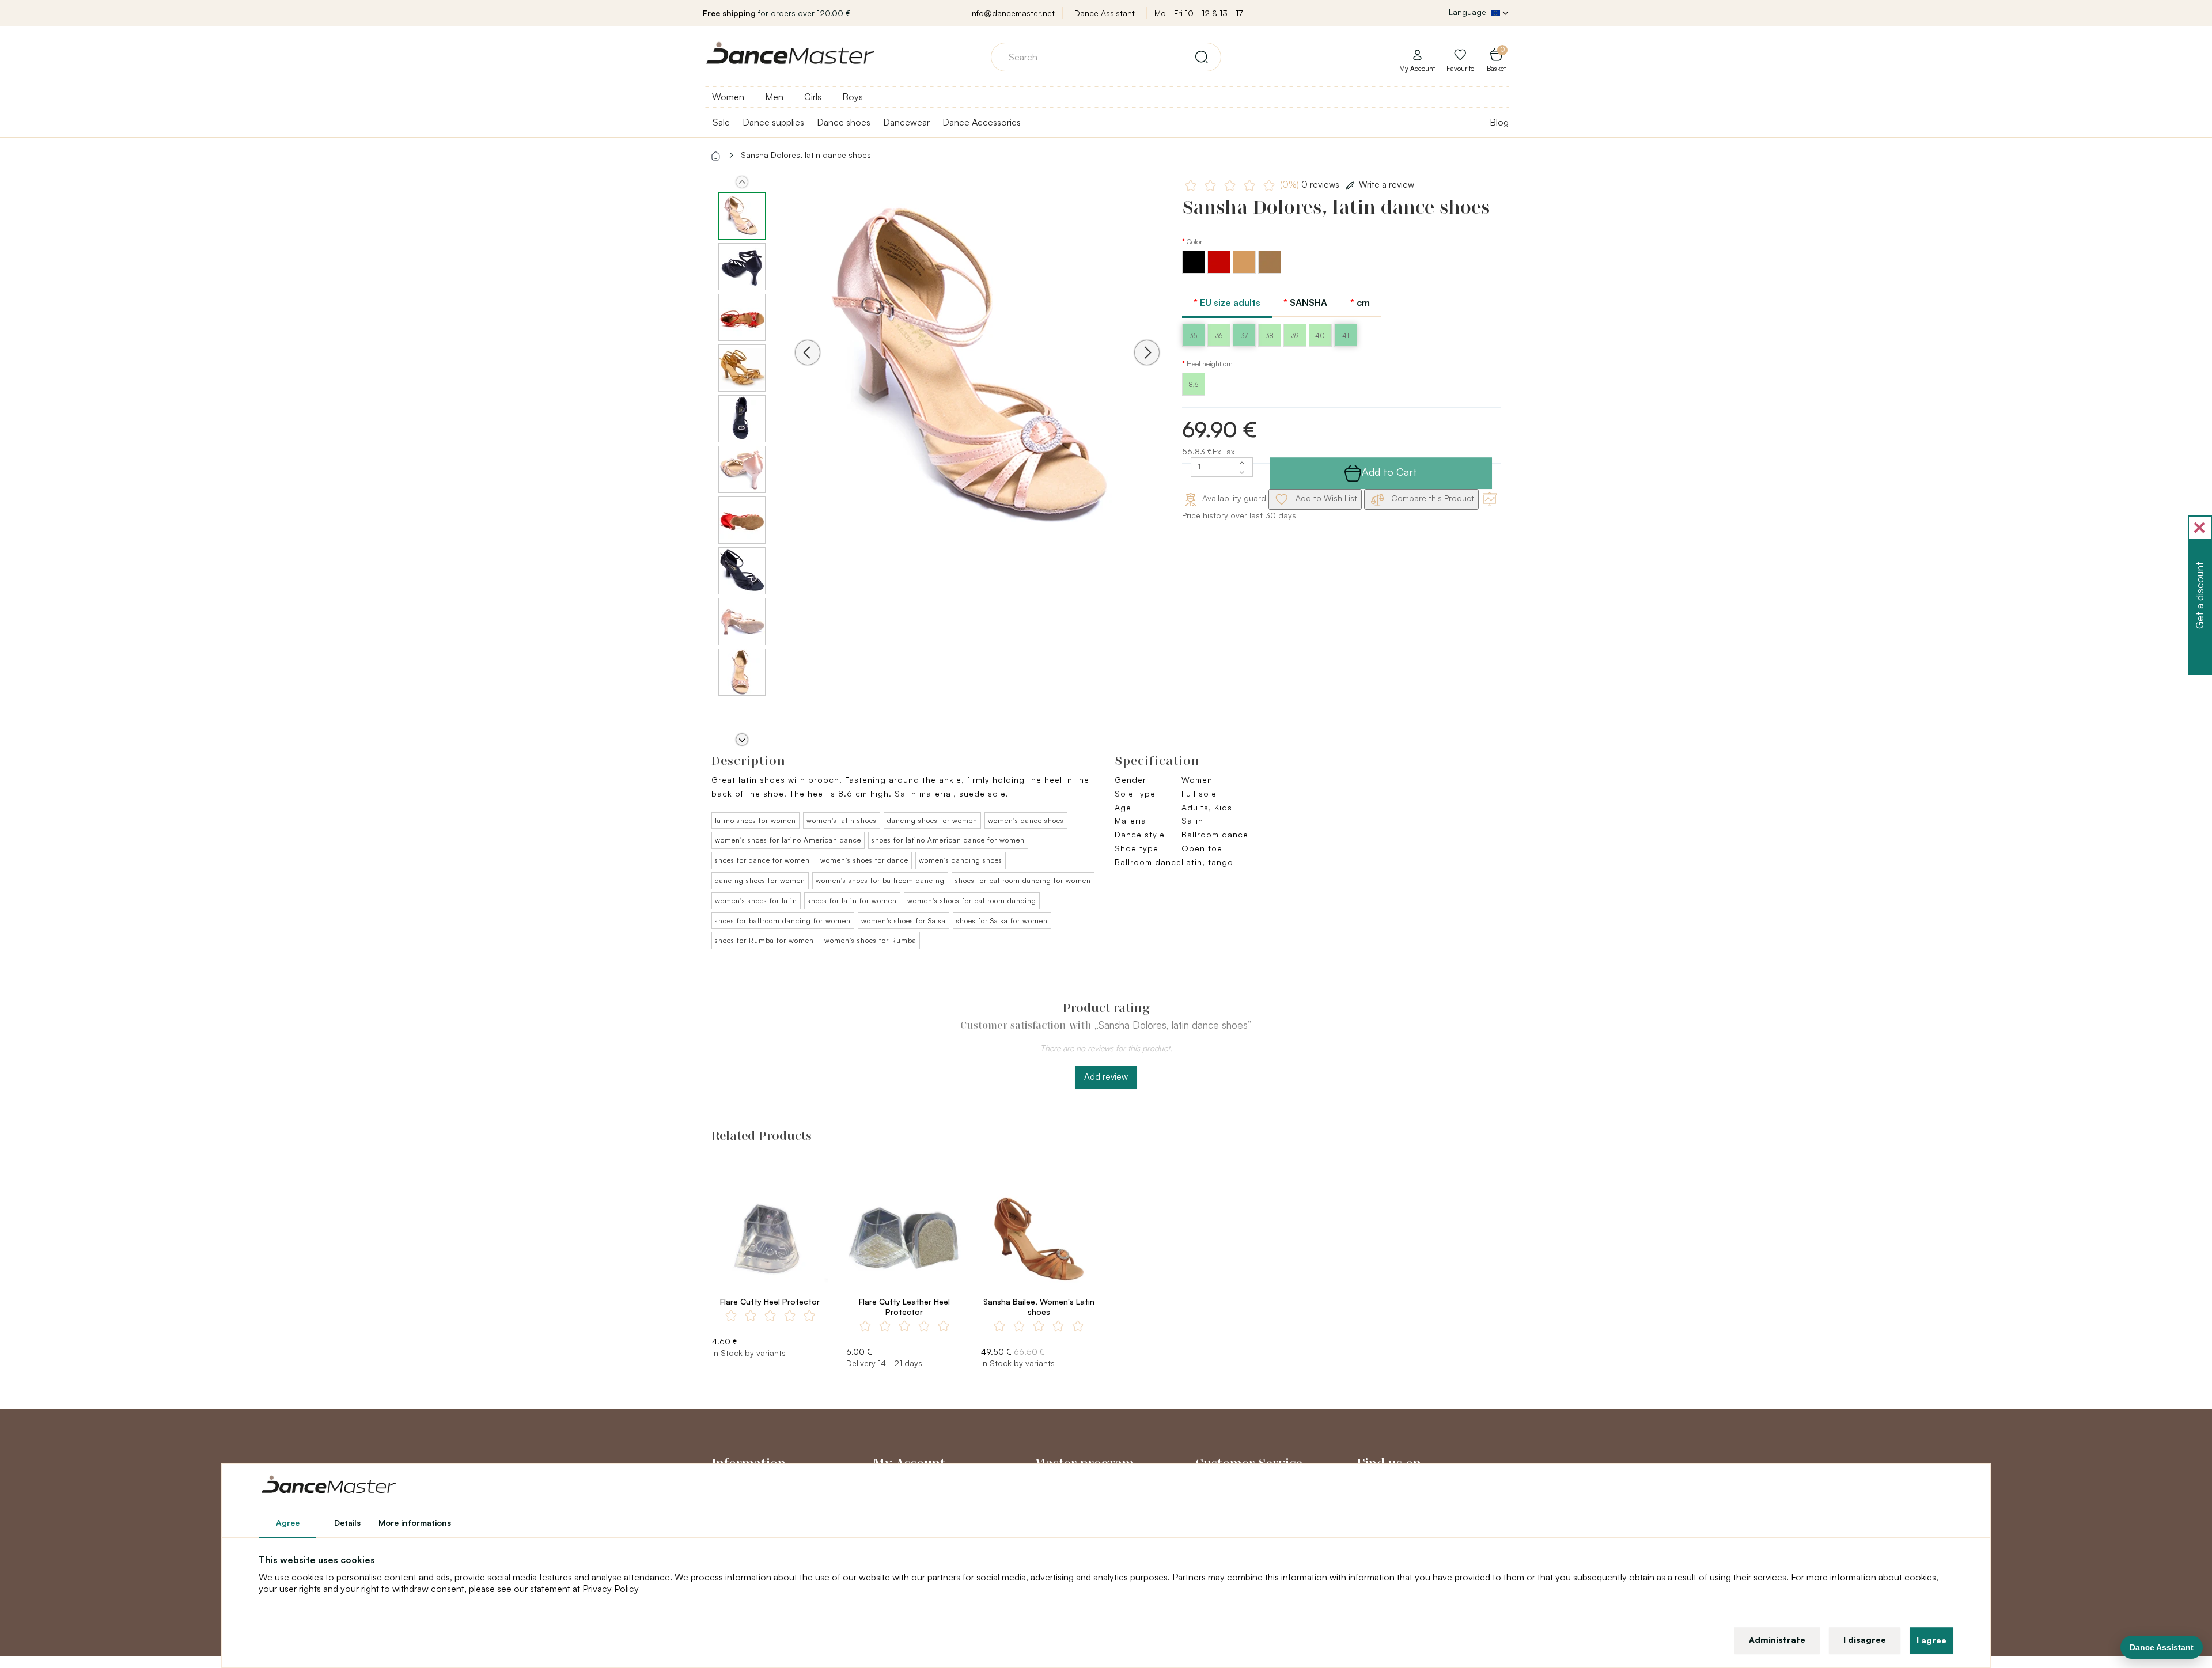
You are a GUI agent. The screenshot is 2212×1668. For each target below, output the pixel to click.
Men (774, 97)
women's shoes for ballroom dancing (880, 880)
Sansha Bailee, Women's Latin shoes (1039, 1307)
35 (1193, 336)
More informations (415, 1523)
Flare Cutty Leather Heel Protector (904, 1307)
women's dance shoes (1026, 820)
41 (1346, 336)
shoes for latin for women (852, 901)
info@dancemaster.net (1012, 13)
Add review (1106, 1077)
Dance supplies (773, 122)
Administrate (1777, 1639)
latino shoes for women (755, 820)
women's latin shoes (842, 820)
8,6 (1193, 384)
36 (1219, 336)
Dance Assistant (1105, 13)
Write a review (1387, 185)
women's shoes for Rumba (870, 940)
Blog (1499, 122)
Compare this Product (1431, 498)
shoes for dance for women (762, 860)
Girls (813, 97)
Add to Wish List (1325, 498)
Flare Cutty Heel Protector (770, 1301)
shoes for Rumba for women (764, 940)
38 (1270, 336)
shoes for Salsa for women (1002, 921)
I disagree (1865, 1639)
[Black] (1195, 270)
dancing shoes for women (932, 820)
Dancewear (906, 122)
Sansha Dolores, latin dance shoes (806, 155)
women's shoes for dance (864, 860)
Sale (721, 122)
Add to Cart (1389, 472)
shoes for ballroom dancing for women (1023, 880)
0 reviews (1311, 185)
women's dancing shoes (961, 860)
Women (728, 97)
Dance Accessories (982, 122)
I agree (1931, 1640)
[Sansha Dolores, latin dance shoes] (977, 368)
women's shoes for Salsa (904, 921)
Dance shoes (844, 122)
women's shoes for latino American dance (788, 840)
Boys (853, 97)
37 (1244, 336)
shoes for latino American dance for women (948, 840)
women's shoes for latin (756, 901)
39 (1295, 336)
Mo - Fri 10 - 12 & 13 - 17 (1198, 13)
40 (1320, 336)
